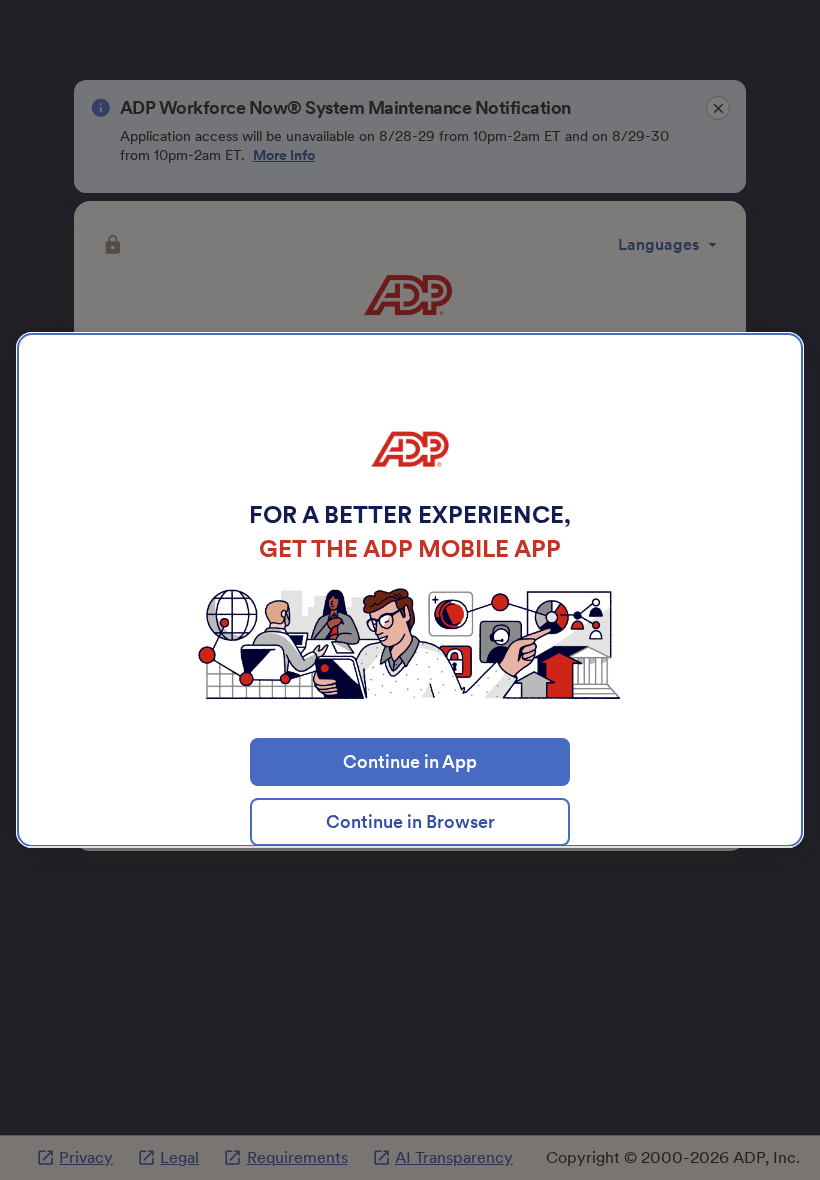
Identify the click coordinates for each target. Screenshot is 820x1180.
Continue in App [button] (410, 761)
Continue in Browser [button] (410, 821)
